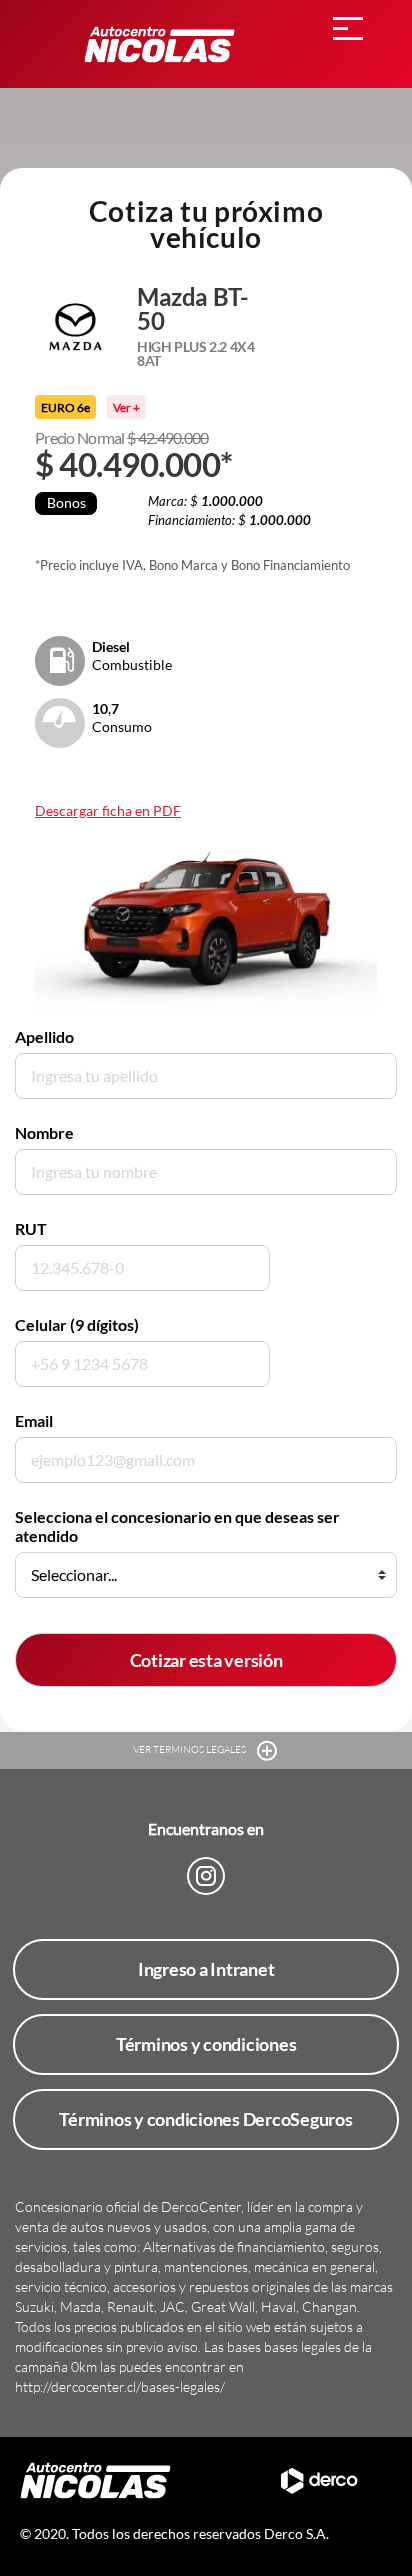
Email (34, 1420)
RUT (31, 1228)
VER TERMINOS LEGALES (190, 1749)
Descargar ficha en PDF (108, 810)
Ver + (126, 407)
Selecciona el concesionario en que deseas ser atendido (177, 1526)
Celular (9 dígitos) (77, 1324)
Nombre (44, 1132)
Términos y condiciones (206, 2044)
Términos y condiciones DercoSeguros (205, 2119)
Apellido (44, 1036)
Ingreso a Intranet (206, 1969)
